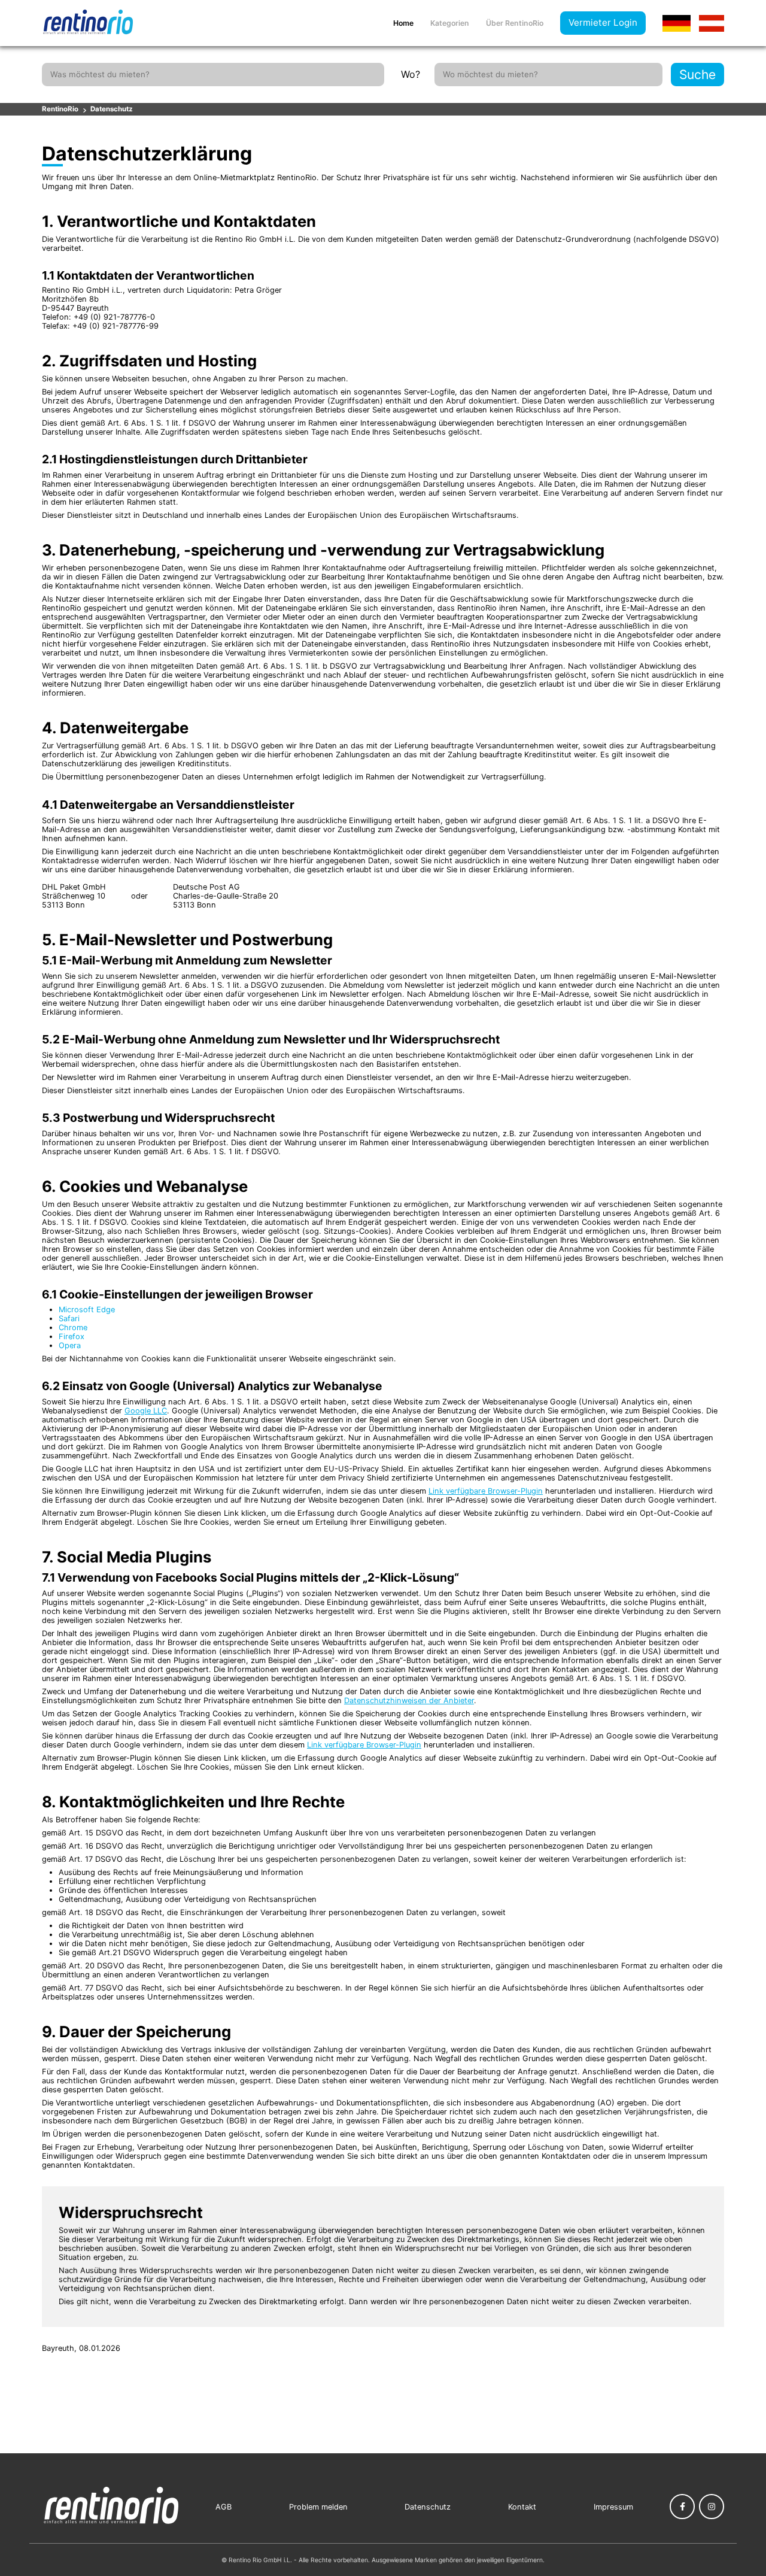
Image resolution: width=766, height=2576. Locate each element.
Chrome (73, 1328)
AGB (224, 2507)
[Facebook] (682, 2507)
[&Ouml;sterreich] (712, 23)
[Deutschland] (677, 23)
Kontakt (522, 2507)
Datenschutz (112, 109)
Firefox (72, 1336)
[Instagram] (712, 2507)
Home (403, 23)
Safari (69, 1319)
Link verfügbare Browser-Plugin (486, 1491)
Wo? (411, 74)
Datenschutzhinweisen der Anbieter (409, 1700)
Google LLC (146, 1411)
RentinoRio (60, 109)
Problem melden (318, 2507)
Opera (70, 1345)
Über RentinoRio (515, 23)
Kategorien (450, 23)
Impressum (613, 2507)
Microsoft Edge (87, 1310)
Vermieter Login (603, 22)
